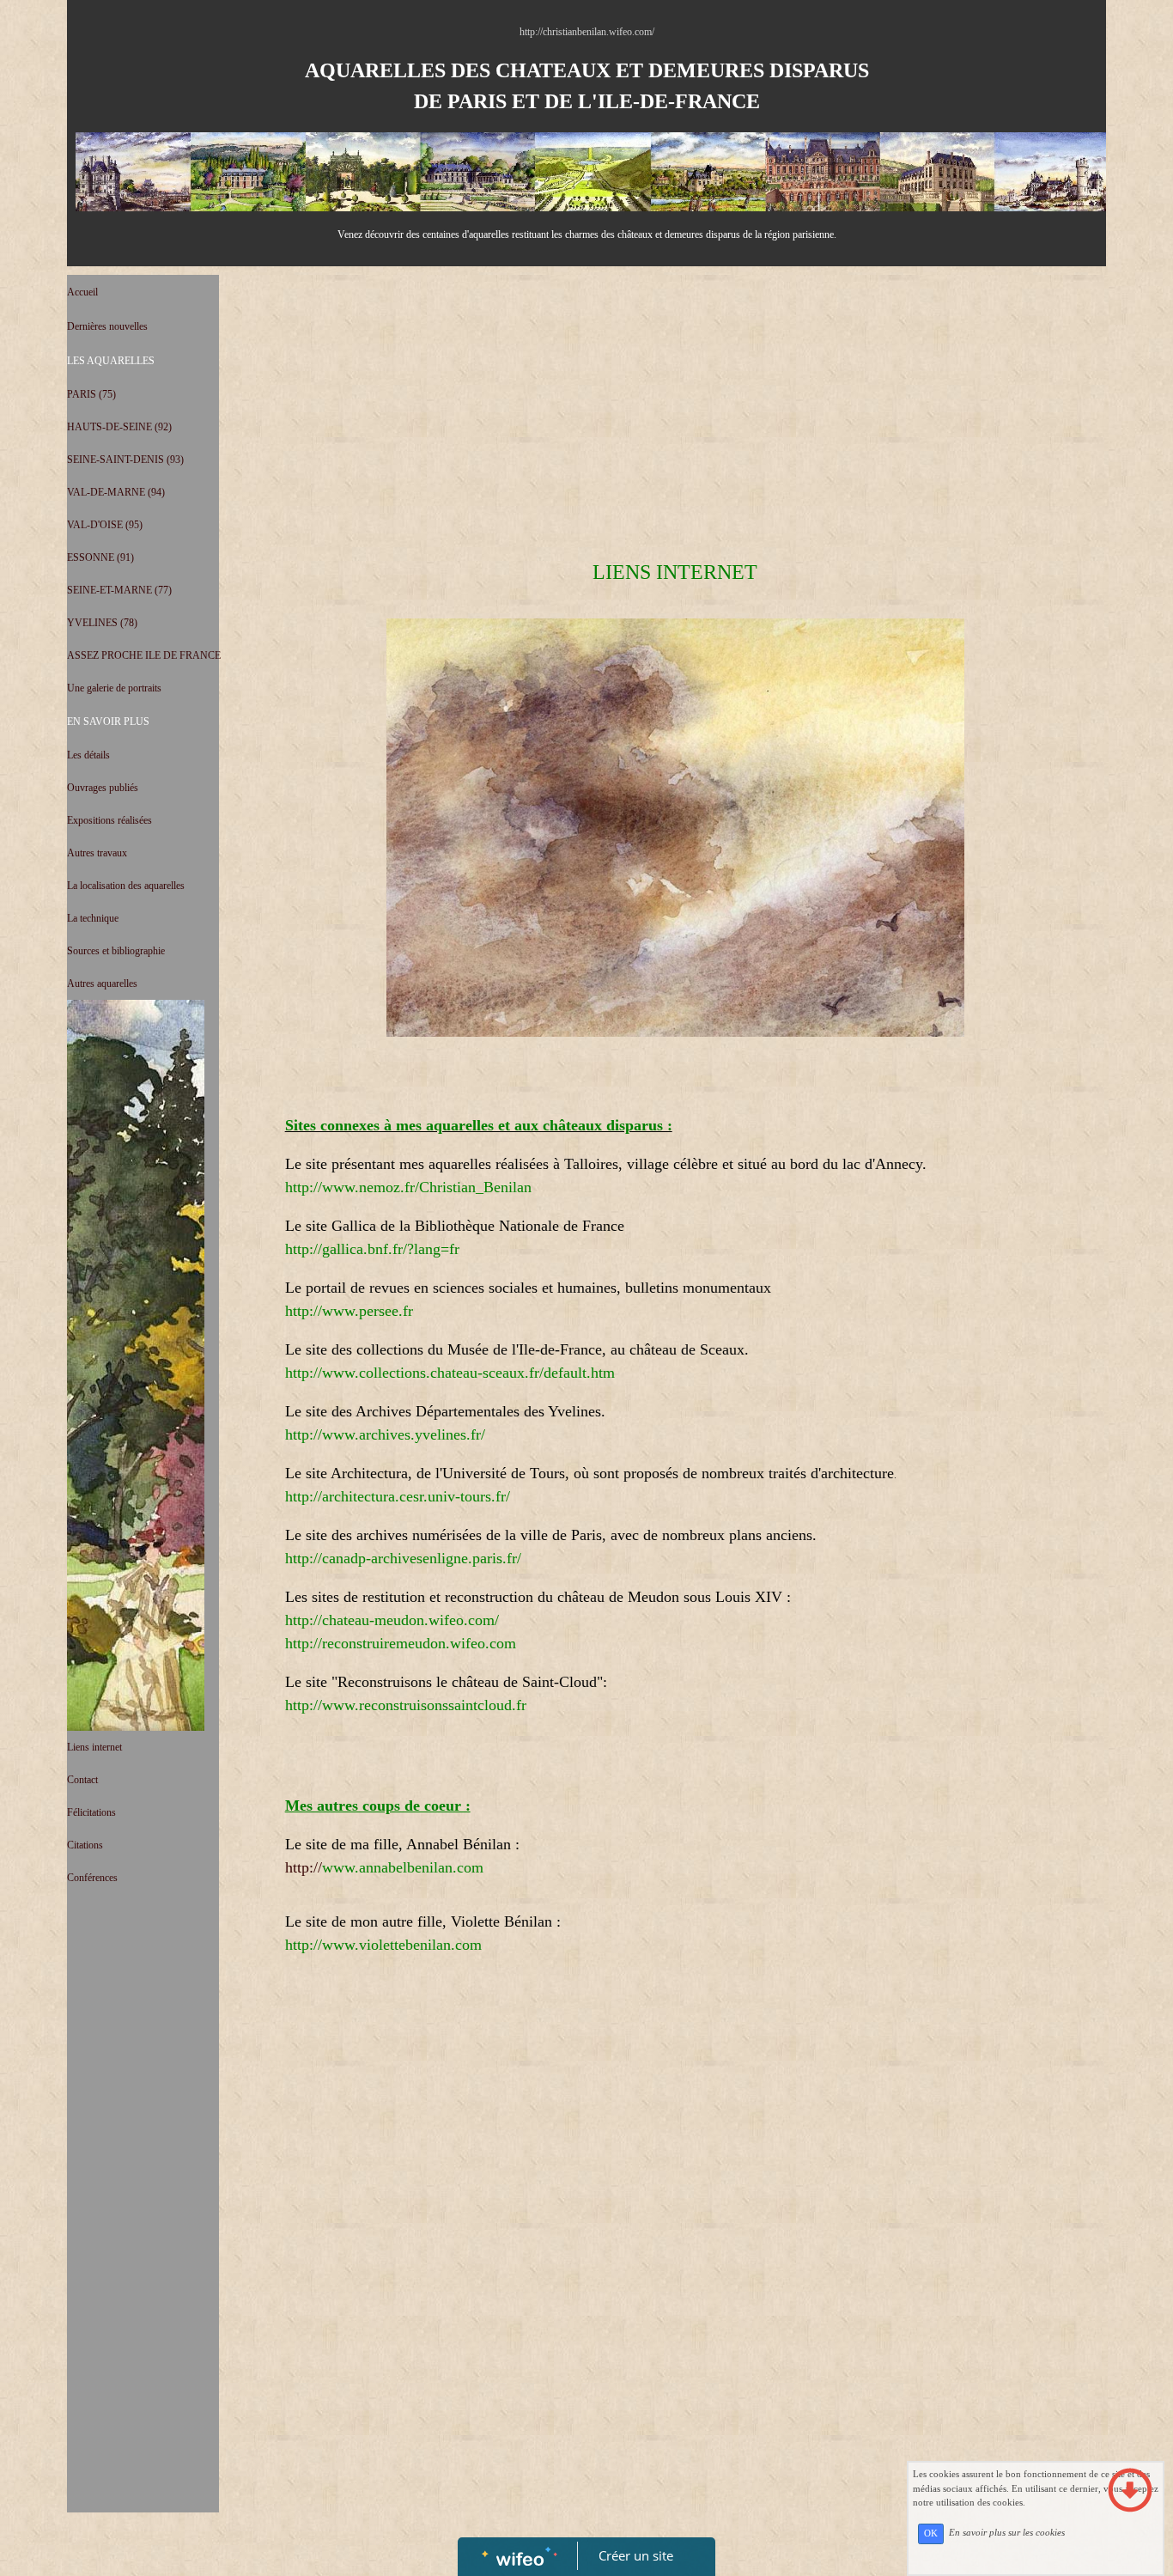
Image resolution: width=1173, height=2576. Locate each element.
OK (931, 2533)
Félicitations (91, 1812)
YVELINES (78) (102, 623)
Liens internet (94, 1747)
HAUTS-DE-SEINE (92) (119, 427)
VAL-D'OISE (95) (105, 525)
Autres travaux (97, 853)
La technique (93, 918)
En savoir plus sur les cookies (1007, 2533)
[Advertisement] (143, 2246)
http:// (304, 1867)
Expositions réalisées (109, 820)
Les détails (88, 755)
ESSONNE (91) (100, 557)
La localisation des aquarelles (126, 886)
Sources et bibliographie (116, 951)
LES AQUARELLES (111, 361)
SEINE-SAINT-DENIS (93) (125, 460)
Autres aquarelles (102, 984)
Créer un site (636, 2555)
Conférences (92, 1878)
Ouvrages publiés (103, 788)
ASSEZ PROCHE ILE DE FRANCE (144, 655)
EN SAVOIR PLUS (108, 722)
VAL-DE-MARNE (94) (116, 492)
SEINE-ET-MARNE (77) (119, 590)
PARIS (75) (91, 394)
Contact (82, 1780)
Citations (85, 1845)
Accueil (82, 292)
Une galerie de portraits (114, 688)
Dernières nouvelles (107, 326)
